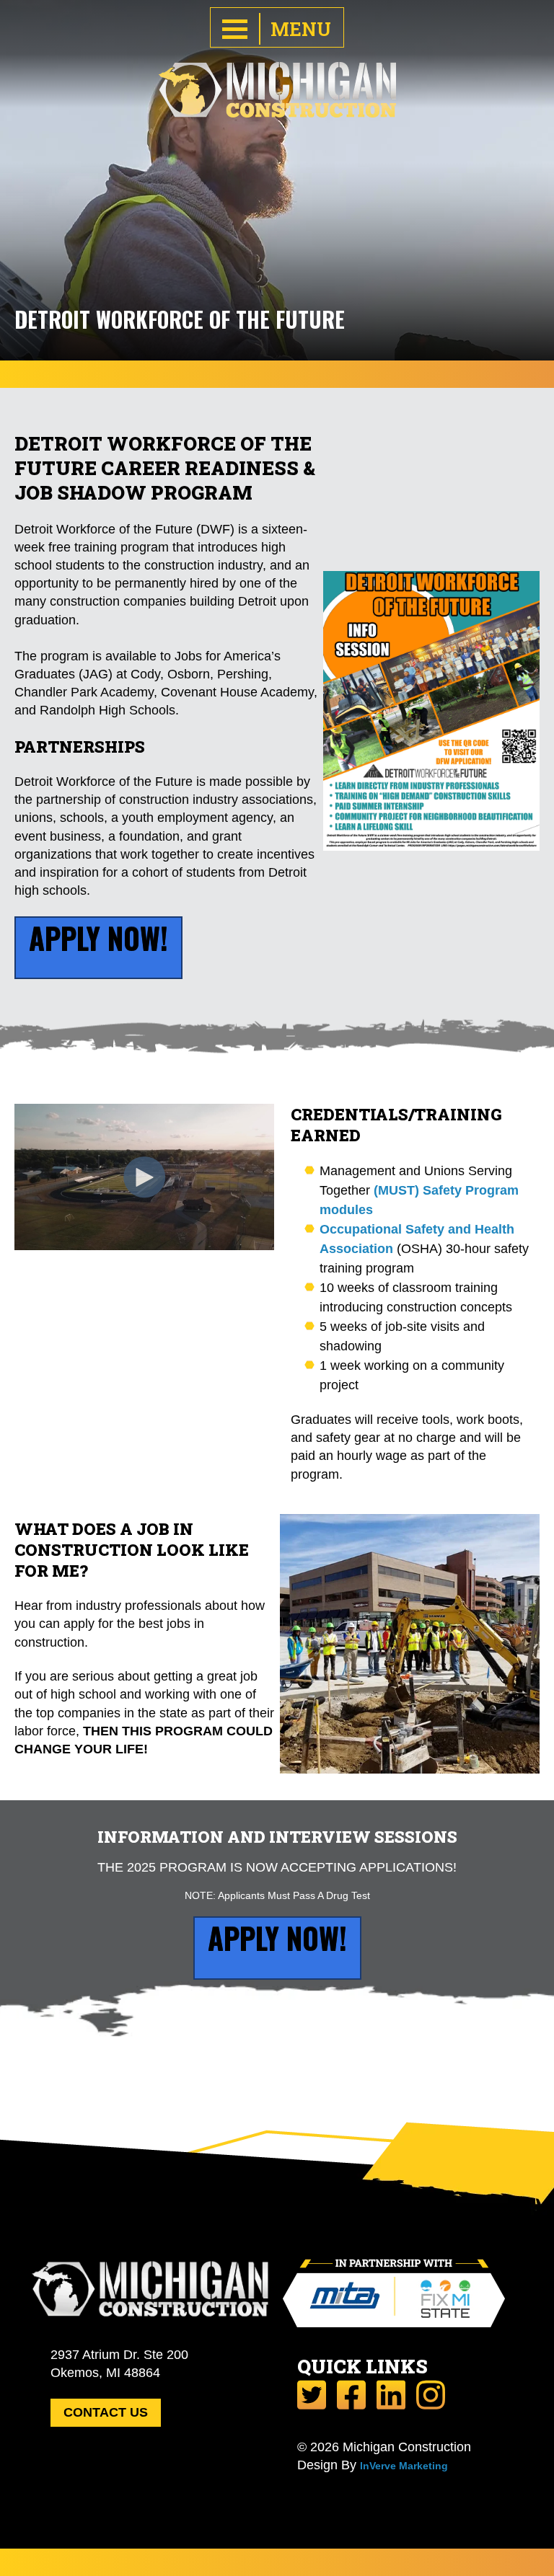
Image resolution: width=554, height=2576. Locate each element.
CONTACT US (106, 2412)
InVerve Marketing (404, 2466)
